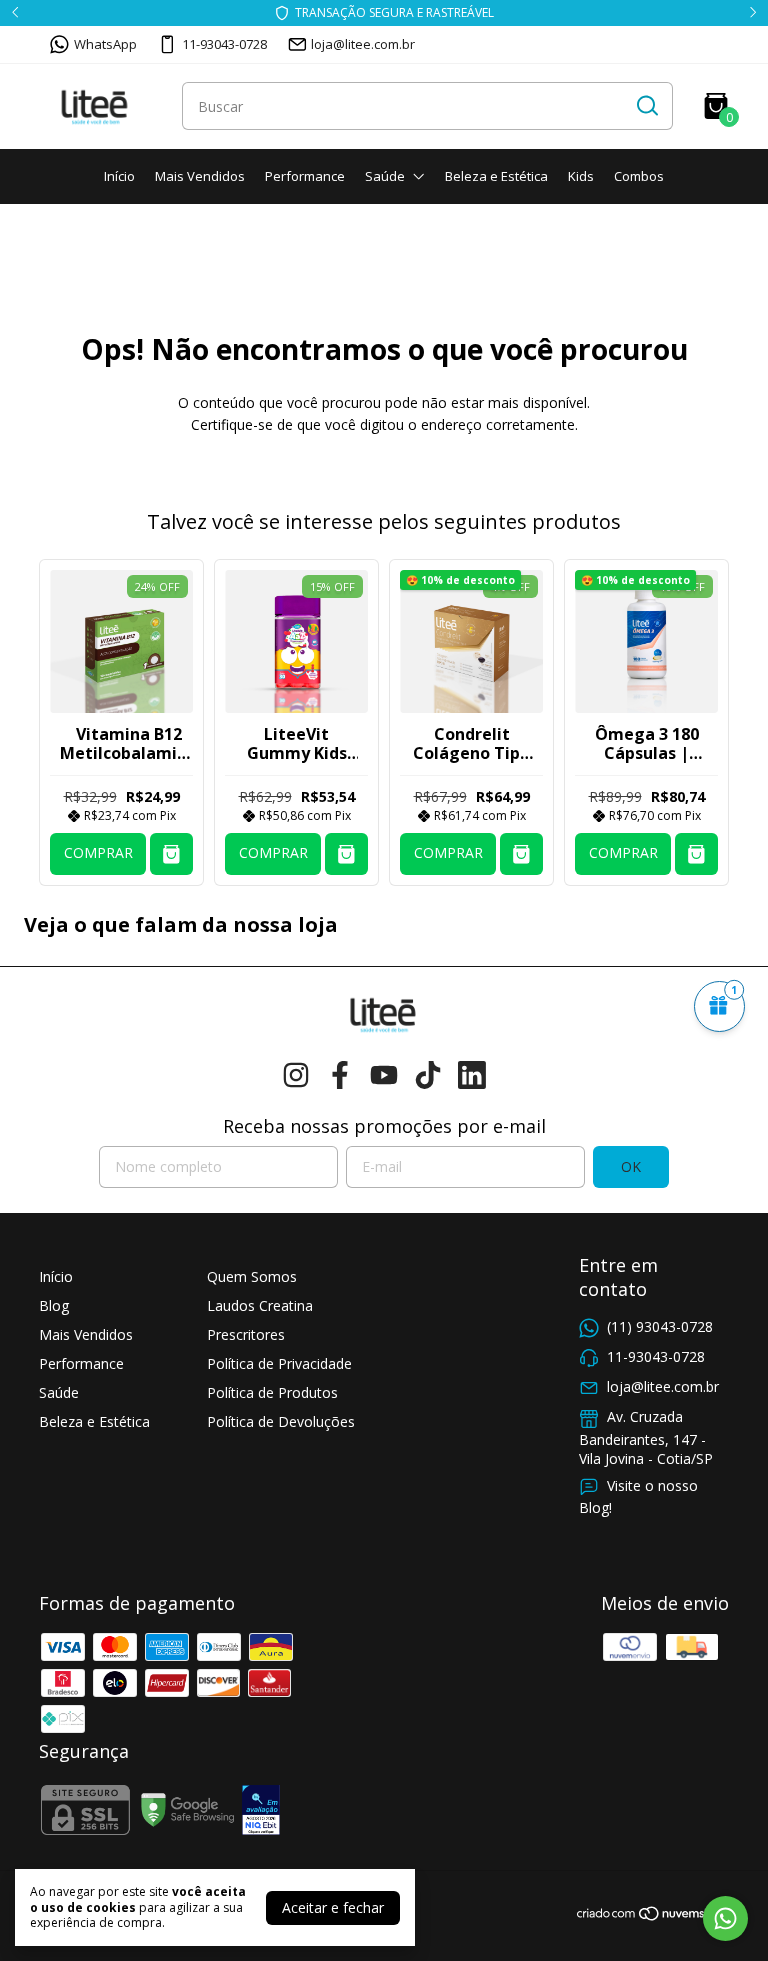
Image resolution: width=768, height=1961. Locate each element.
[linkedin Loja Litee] (472, 1075)
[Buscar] (646, 105)
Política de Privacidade (279, 1363)
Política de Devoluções (281, 1421)
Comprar (98, 852)
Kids (581, 176)
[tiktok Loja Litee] (428, 1075)
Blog (54, 1305)
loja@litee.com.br (363, 44)
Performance (305, 176)
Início (119, 176)
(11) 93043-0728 (660, 1326)
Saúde (385, 176)
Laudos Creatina (260, 1305)
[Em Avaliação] (260, 1812)
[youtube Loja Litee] (384, 1075)
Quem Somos (252, 1276)
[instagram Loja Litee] (296, 1075)
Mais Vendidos (200, 176)
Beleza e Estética (496, 176)
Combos (639, 176)
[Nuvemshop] (652, 1916)
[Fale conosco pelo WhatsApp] (725, 1918)
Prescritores (246, 1334)
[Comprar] (171, 854)
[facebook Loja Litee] (340, 1075)
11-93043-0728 (224, 44)
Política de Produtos (272, 1392)
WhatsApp (105, 44)
